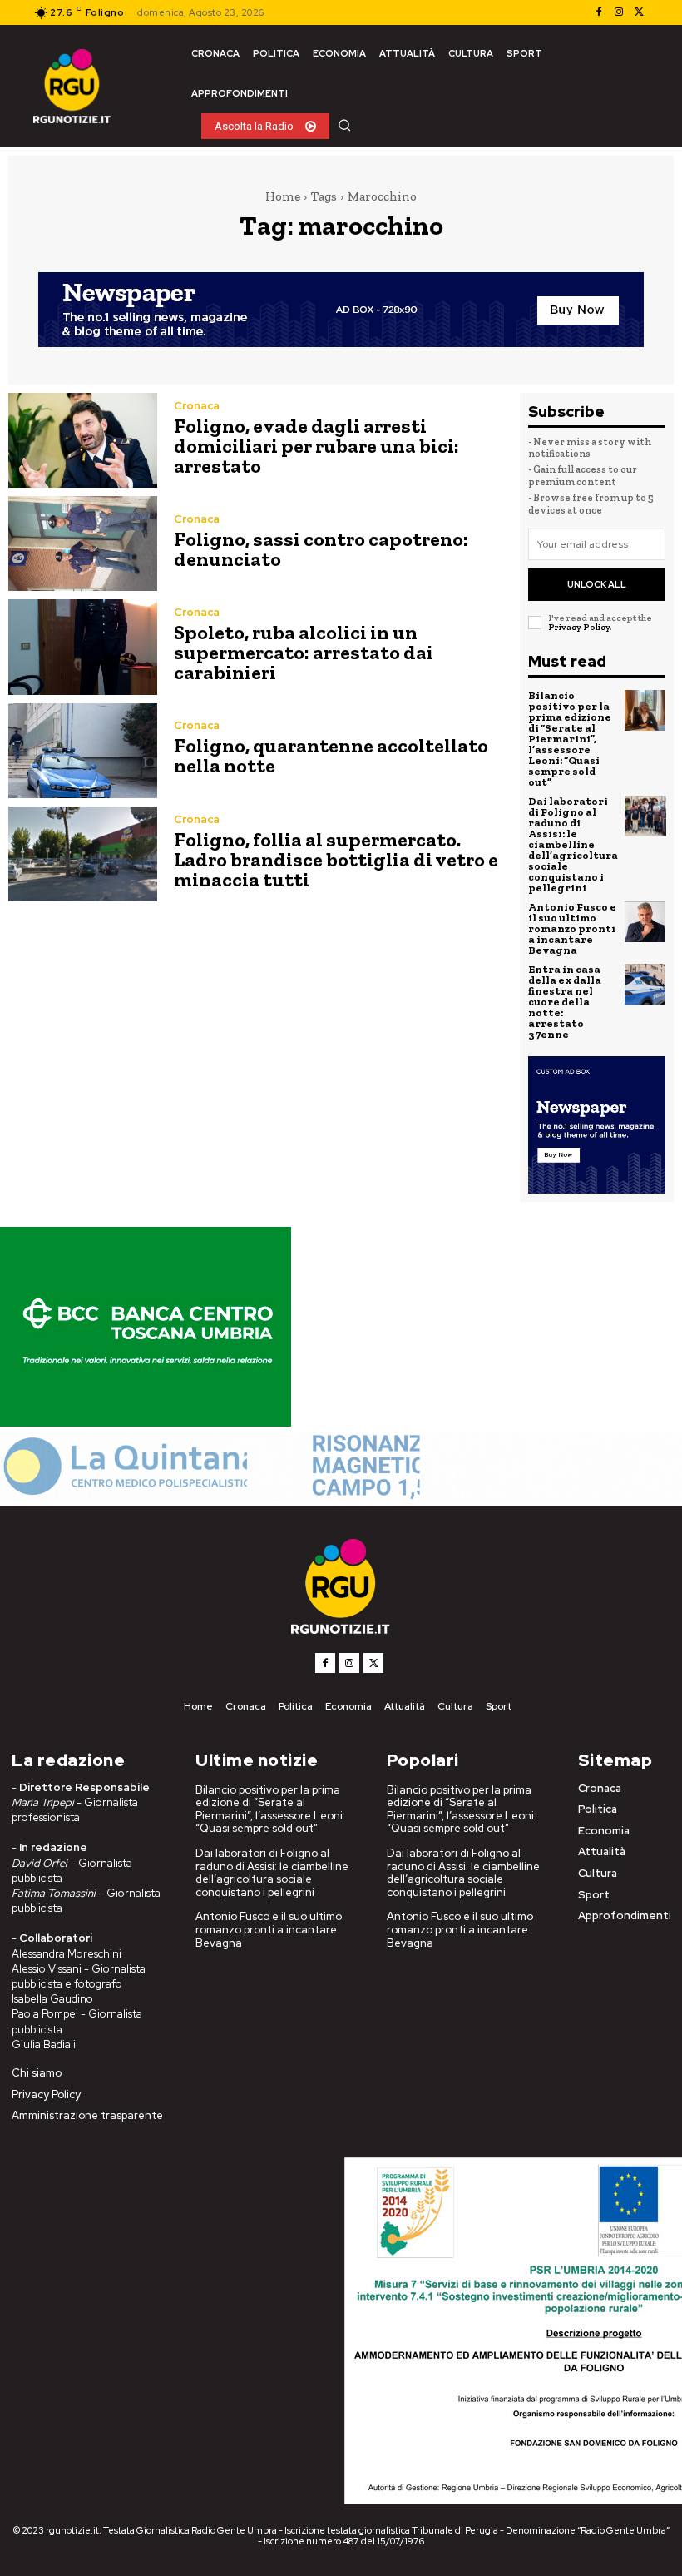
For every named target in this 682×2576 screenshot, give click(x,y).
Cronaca (197, 406)
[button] (344, 125)
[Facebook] (599, 12)
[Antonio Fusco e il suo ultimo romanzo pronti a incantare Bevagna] (645, 922)
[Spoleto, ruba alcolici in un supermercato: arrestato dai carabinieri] (83, 647)
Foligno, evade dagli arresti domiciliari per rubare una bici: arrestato (316, 446)
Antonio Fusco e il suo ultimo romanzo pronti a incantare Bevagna (572, 928)
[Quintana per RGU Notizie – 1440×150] (341, 1497)
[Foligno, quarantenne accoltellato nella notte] (83, 751)
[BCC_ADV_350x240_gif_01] (146, 1422)
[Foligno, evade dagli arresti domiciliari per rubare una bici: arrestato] (83, 440)
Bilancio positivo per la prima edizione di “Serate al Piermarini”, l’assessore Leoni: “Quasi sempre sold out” (570, 739)
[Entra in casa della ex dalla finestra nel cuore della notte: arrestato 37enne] (645, 985)
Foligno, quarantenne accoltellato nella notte (331, 755)
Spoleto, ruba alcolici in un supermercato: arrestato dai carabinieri (304, 652)
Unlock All (597, 584)
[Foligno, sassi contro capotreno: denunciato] (83, 543)
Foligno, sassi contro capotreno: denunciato (321, 549)
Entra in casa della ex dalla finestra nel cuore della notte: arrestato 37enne (565, 1002)
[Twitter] (639, 12)
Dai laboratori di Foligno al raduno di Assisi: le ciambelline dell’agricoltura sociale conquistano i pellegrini (573, 844)
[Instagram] (619, 12)
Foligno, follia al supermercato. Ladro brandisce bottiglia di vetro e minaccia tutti (336, 859)
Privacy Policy (579, 627)
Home (283, 196)
